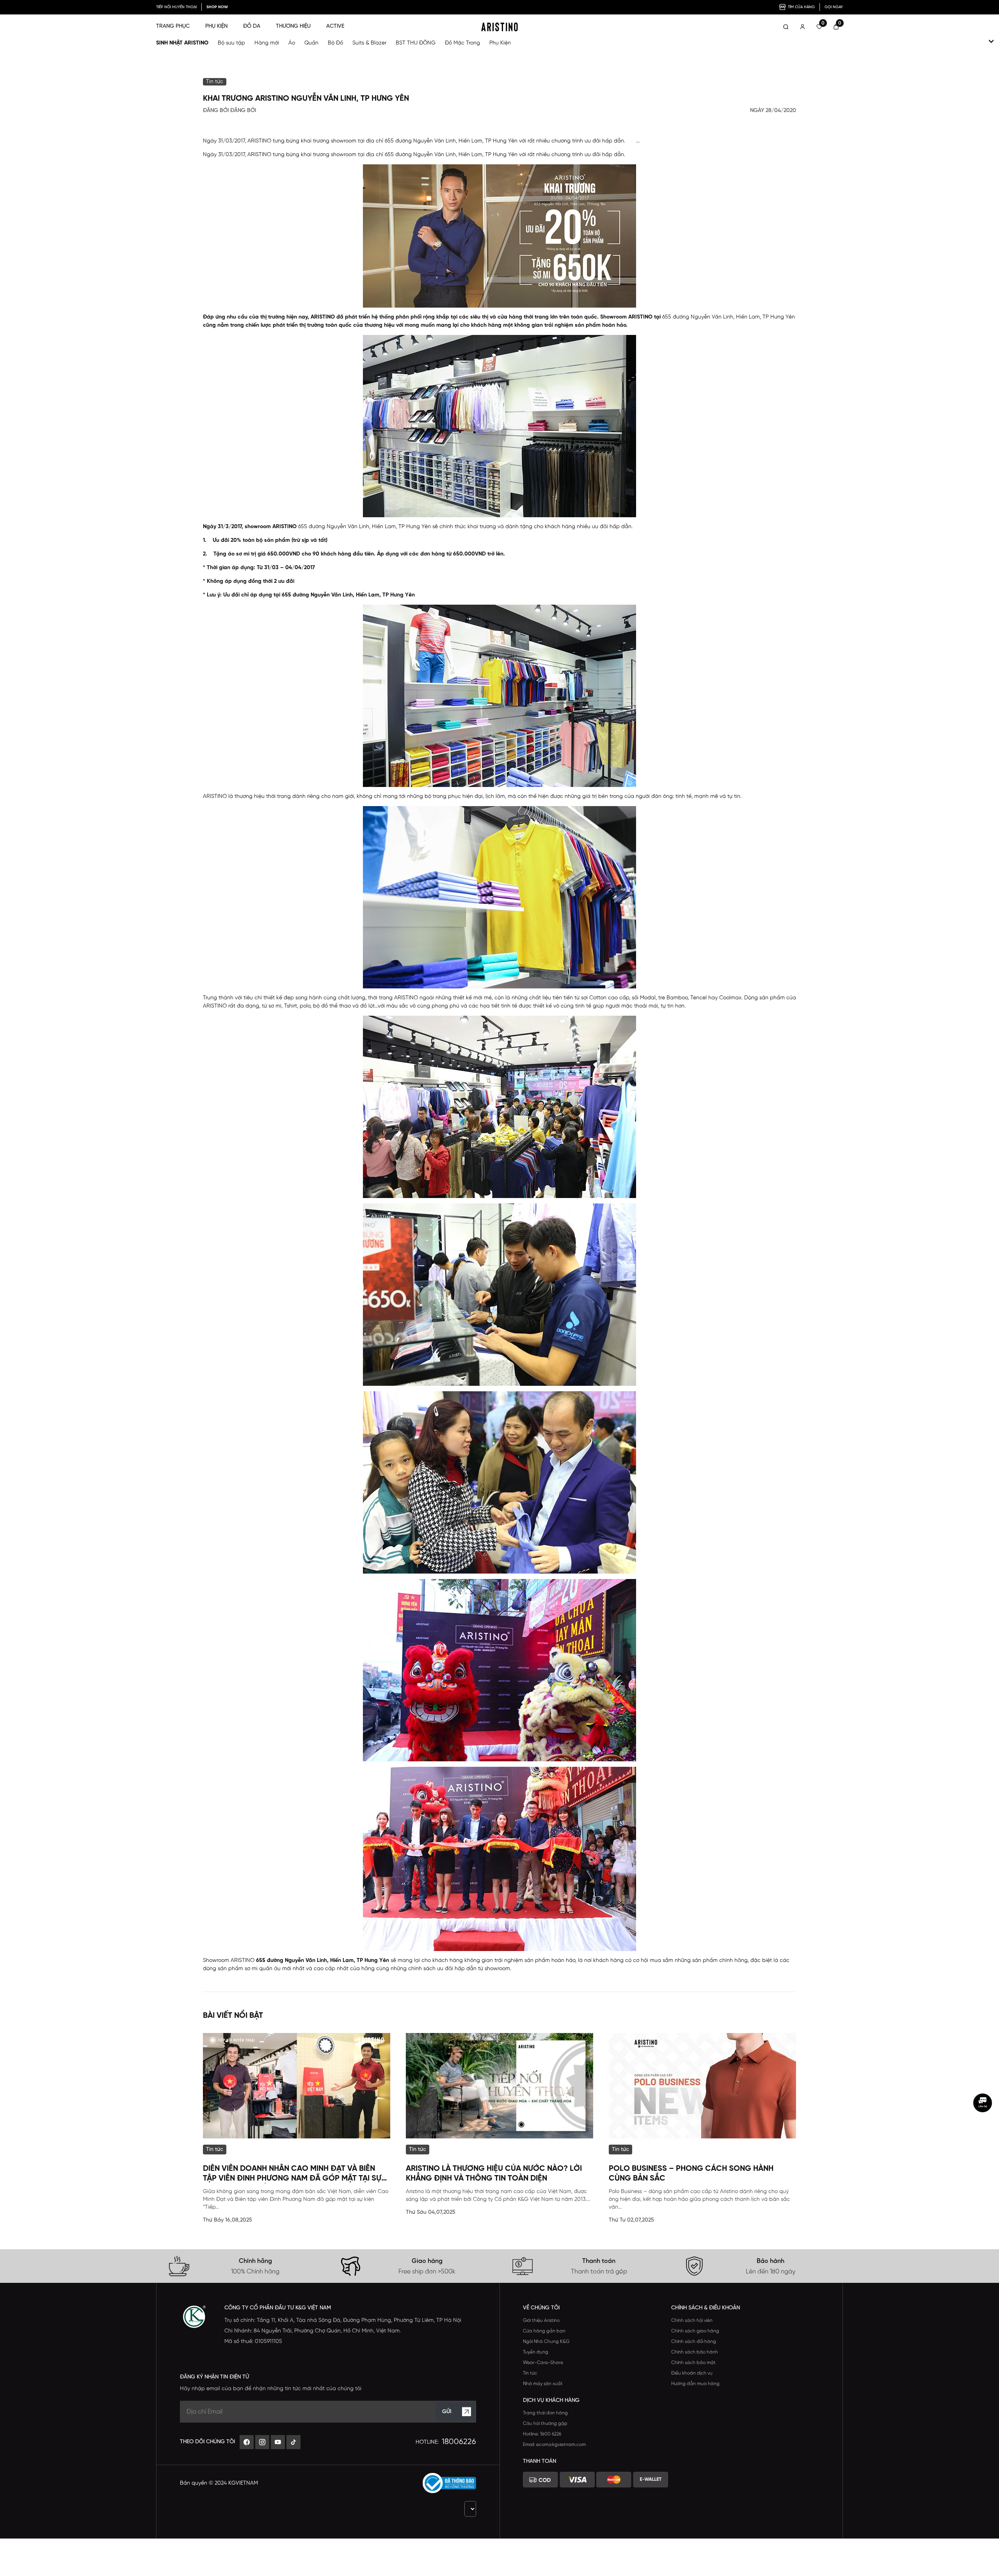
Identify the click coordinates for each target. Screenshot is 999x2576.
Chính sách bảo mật (693, 2363)
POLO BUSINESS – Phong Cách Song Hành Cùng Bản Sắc (691, 2174)
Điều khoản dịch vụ (692, 2373)
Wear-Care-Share (543, 2363)
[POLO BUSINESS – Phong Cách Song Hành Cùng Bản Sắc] (702, 2086)
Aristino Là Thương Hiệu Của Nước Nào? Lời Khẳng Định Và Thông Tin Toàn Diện (494, 2174)
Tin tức (530, 2373)
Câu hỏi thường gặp (545, 2424)
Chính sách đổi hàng (694, 2342)
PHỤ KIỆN (216, 26)
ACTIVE (335, 26)
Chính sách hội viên (692, 2321)
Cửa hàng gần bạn (544, 2331)
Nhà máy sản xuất (543, 2384)
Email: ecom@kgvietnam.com (554, 2445)
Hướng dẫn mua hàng (695, 2384)
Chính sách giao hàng (695, 2331)
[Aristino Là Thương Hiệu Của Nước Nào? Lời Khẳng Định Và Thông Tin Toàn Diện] (499, 2086)
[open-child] (991, 41)
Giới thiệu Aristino (541, 2321)
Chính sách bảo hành (695, 2352)
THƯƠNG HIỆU (293, 26)
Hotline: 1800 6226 (542, 2434)
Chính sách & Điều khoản (706, 2308)
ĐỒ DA (252, 26)
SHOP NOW (217, 7)
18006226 (459, 2442)
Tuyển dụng (536, 2352)
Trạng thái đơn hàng (545, 2413)
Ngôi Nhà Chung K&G (546, 2342)
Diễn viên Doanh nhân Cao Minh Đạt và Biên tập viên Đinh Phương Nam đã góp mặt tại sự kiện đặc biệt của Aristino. (292, 2174)
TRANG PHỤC (173, 26)
